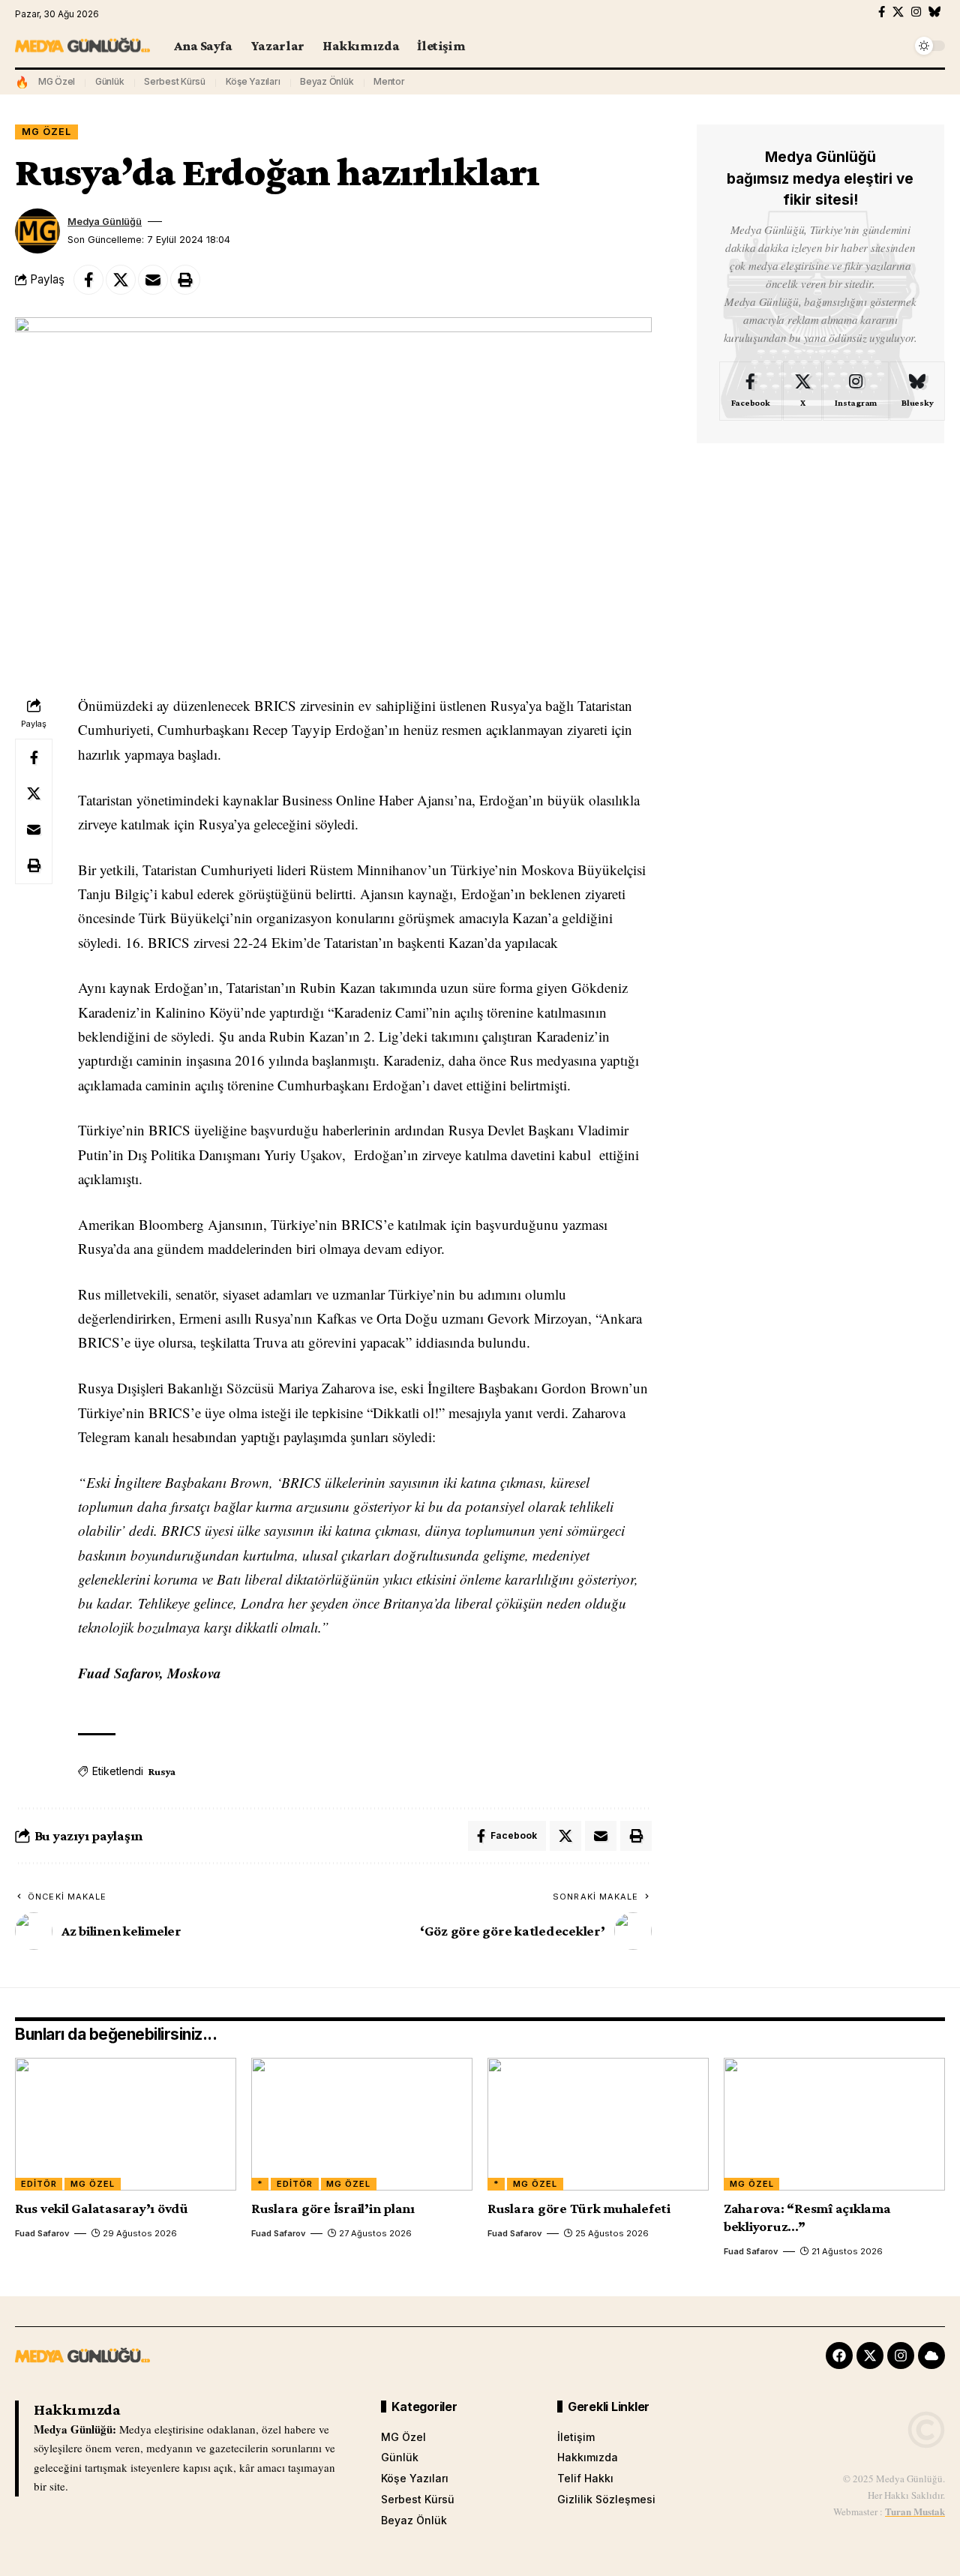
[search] (896, 46)
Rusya (162, 1771)
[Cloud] (931, 2356)
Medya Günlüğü (105, 222)
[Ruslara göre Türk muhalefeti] (598, 2124)
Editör (39, 2184)
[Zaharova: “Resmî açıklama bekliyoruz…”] (834, 2124)
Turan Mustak (915, 2511)
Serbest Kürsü (175, 81)
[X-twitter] (870, 2356)
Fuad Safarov (42, 2233)
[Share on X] (121, 280)
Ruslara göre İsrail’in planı (333, 2208)
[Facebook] (882, 12)
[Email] (153, 280)
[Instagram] (916, 12)
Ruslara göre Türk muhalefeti (579, 2208)
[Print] (185, 280)
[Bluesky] (935, 12)
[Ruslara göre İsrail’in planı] (362, 2124)
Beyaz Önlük (327, 81)
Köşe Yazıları (253, 81)
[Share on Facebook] (88, 280)
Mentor (389, 81)
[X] (898, 12)
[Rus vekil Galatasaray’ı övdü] (126, 2124)
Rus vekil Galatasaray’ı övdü (102, 2208)
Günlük (110, 81)
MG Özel (57, 81)
